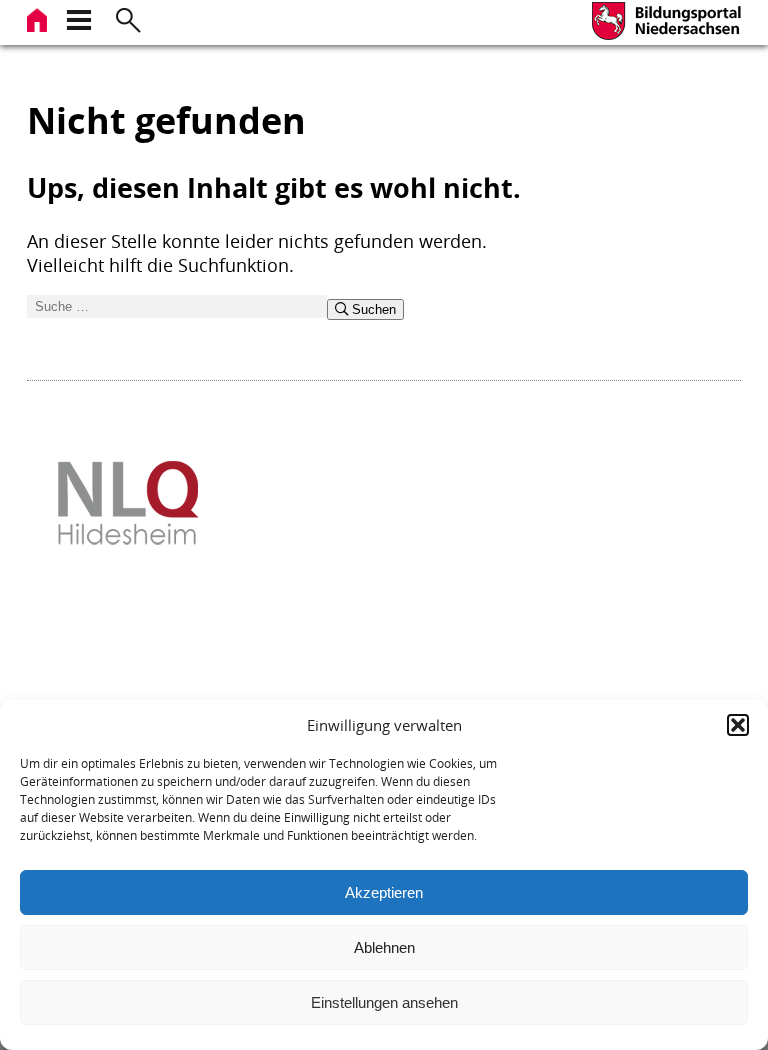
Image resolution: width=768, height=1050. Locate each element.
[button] (738, 725)
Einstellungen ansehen (384, 1002)
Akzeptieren (384, 892)
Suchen (372, 309)
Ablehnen (384, 947)
